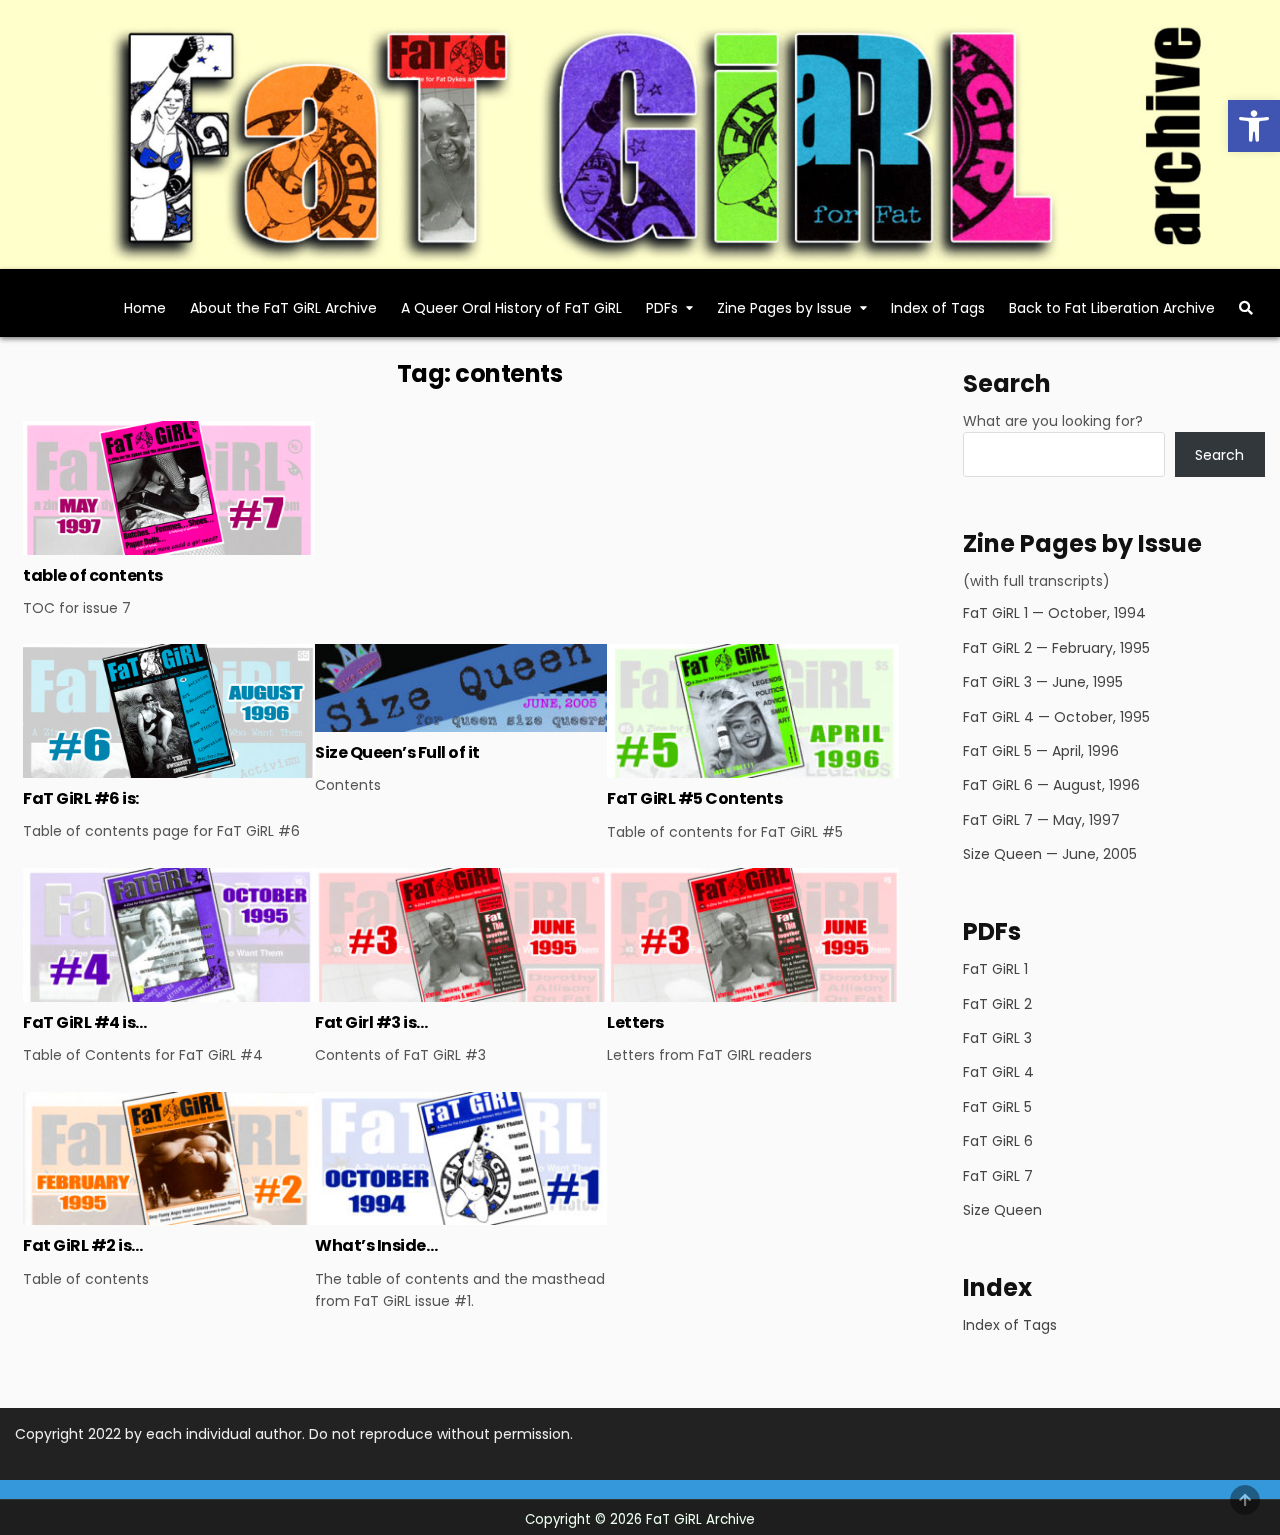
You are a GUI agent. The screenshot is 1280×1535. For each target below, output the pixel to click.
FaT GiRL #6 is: (81, 798)
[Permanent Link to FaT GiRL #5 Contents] (753, 711)
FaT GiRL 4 (998, 1072)
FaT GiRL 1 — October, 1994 (1054, 613)
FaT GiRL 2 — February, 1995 (1056, 648)
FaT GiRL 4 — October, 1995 (1056, 717)
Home (145, 308)
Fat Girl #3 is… (371, 1022)
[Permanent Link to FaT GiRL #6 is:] (169, 710)
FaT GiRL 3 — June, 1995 (1043, 682)
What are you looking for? (1053, 421)
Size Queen (1002, 1210)
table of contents (93, 575)
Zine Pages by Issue (784, 308)
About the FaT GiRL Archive (283, 308)
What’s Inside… (376, 1245)
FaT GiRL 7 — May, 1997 (1041, 820)
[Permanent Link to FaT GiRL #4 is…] (169, 935)
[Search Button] (1246, 308)
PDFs (662, 308)
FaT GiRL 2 (997, 1004)
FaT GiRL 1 (995, 969)
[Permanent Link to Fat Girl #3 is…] (461, 935)
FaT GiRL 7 (998, 1176)
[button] (1254, 126)
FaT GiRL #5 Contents (694, 798)
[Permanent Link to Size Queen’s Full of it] (461, 688)
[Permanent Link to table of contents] (169, 487)
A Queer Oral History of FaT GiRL (511, 308)
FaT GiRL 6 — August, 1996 (1051, 785)
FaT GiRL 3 (997, 1038)
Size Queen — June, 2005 (1050, 854)
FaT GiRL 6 (998, 1141)
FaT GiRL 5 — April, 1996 (1041, 751)
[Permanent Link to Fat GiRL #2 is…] (169, 1159)
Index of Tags (938, 308)
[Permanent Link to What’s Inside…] (461, 1159)
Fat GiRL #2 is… (83, 1245)
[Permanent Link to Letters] (753, 935)
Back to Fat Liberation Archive (1112, 308)
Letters (635, 1022)
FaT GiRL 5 (997, 1107)
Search (1219, 455)
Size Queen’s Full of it (397, 752)
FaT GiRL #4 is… (85, 1022)
